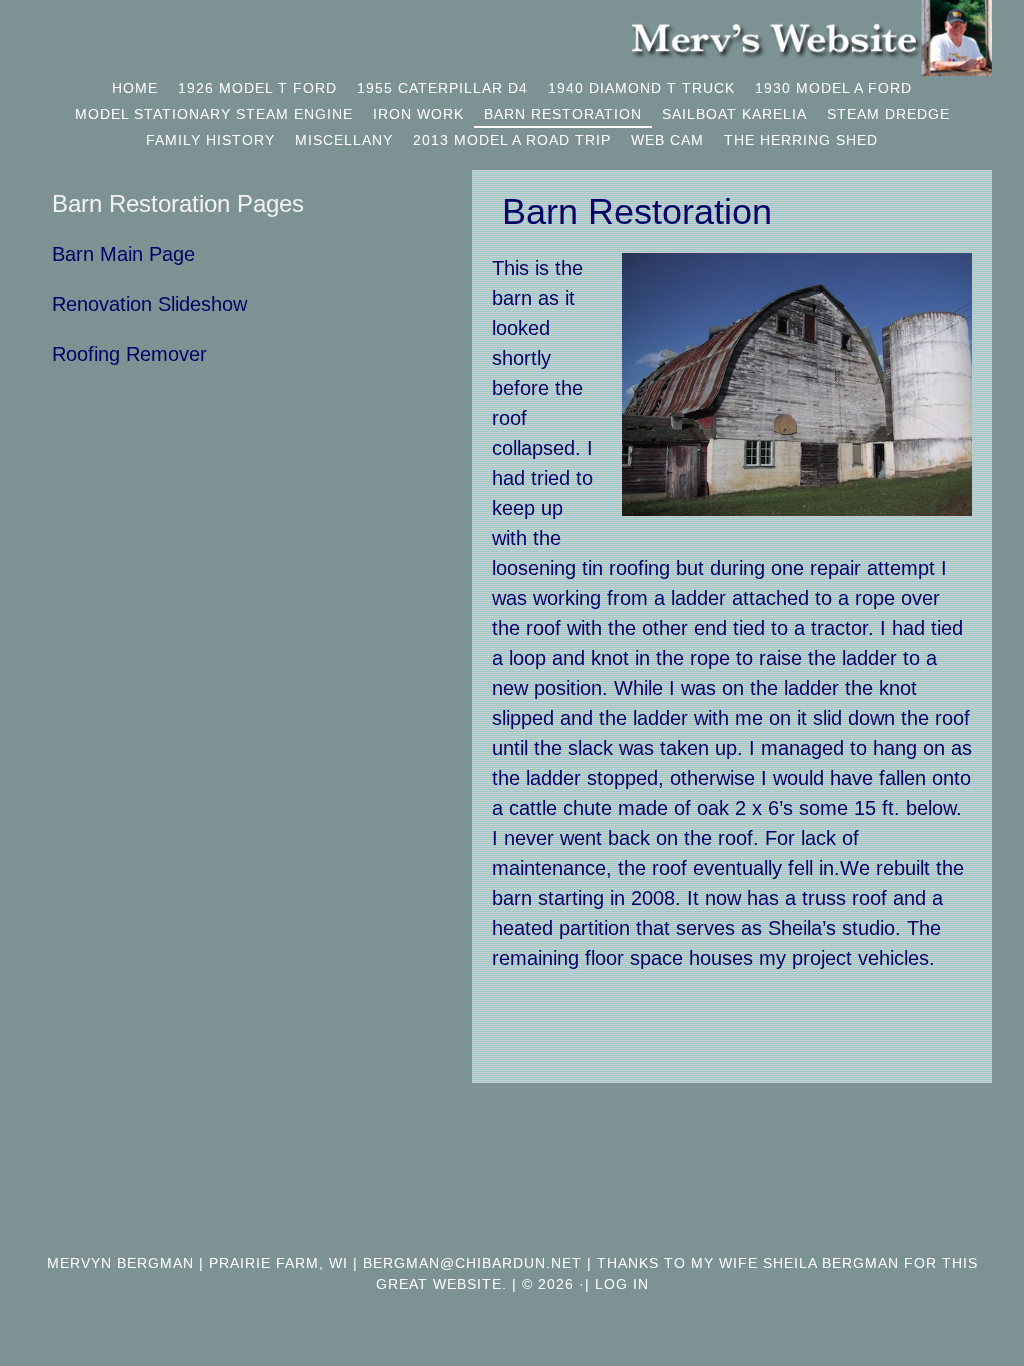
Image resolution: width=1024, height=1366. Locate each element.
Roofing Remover (129, 354)
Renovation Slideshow (149, 304)
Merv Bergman (812, 38)
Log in (622, 1284)
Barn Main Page (123, 254)
